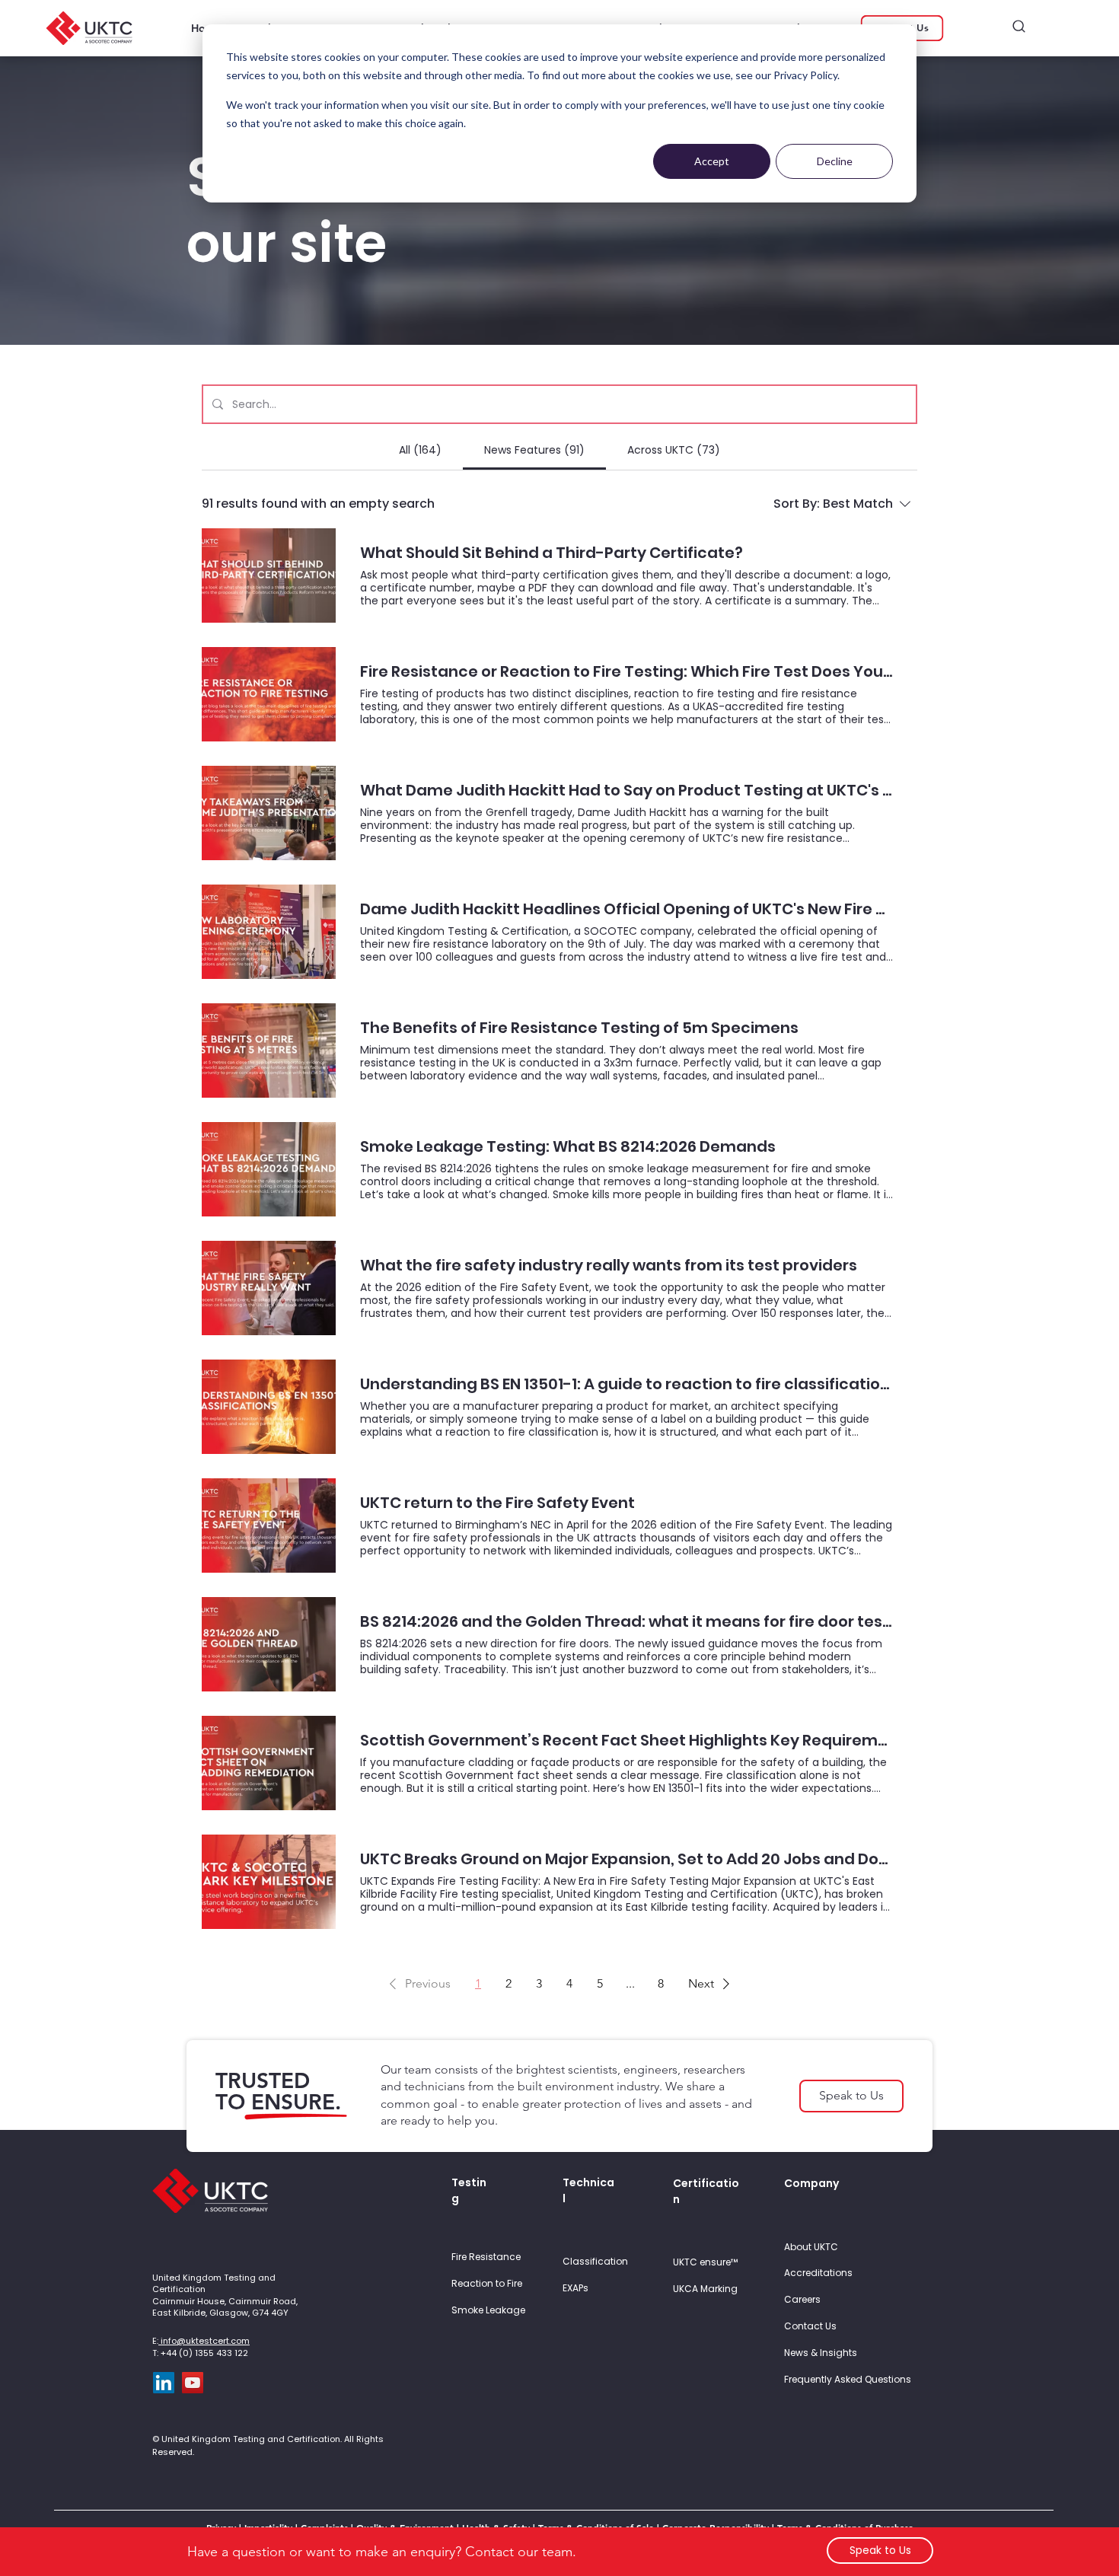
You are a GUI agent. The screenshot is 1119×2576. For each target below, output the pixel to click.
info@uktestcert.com (204, 2341)
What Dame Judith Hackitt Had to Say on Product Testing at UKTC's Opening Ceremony (626, 791)
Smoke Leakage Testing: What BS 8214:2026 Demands (568, 1147)
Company (811, 2183)
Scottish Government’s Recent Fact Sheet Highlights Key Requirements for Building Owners (626, 1741)
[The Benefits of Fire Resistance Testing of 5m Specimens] (269, 1050)
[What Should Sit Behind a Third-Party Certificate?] (269, 575)
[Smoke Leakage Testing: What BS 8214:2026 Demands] (269, 1169)
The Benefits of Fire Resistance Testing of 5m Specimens (579, 1028)
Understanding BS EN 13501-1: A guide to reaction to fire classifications (626, 1384)
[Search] (1019, 26)
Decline (835, 161)
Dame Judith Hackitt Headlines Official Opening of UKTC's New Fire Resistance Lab (626, 909)
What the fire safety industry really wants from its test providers (609, 1266)
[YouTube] (193, 2383)
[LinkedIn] (164, 2383)
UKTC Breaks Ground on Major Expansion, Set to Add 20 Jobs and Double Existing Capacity (626, 1859)
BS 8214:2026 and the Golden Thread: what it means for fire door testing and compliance (626, 1622)
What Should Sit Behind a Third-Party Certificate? (552, 553)
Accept (712, 161)
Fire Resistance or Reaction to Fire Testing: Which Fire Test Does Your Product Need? (626, 672)
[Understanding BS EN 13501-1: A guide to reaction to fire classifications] (269, 1407)
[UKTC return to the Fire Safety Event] (269, 1526)
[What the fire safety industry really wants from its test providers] (269, 1288)
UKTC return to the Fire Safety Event (497, 1503)
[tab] (419, 450)
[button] (417, 1984)
